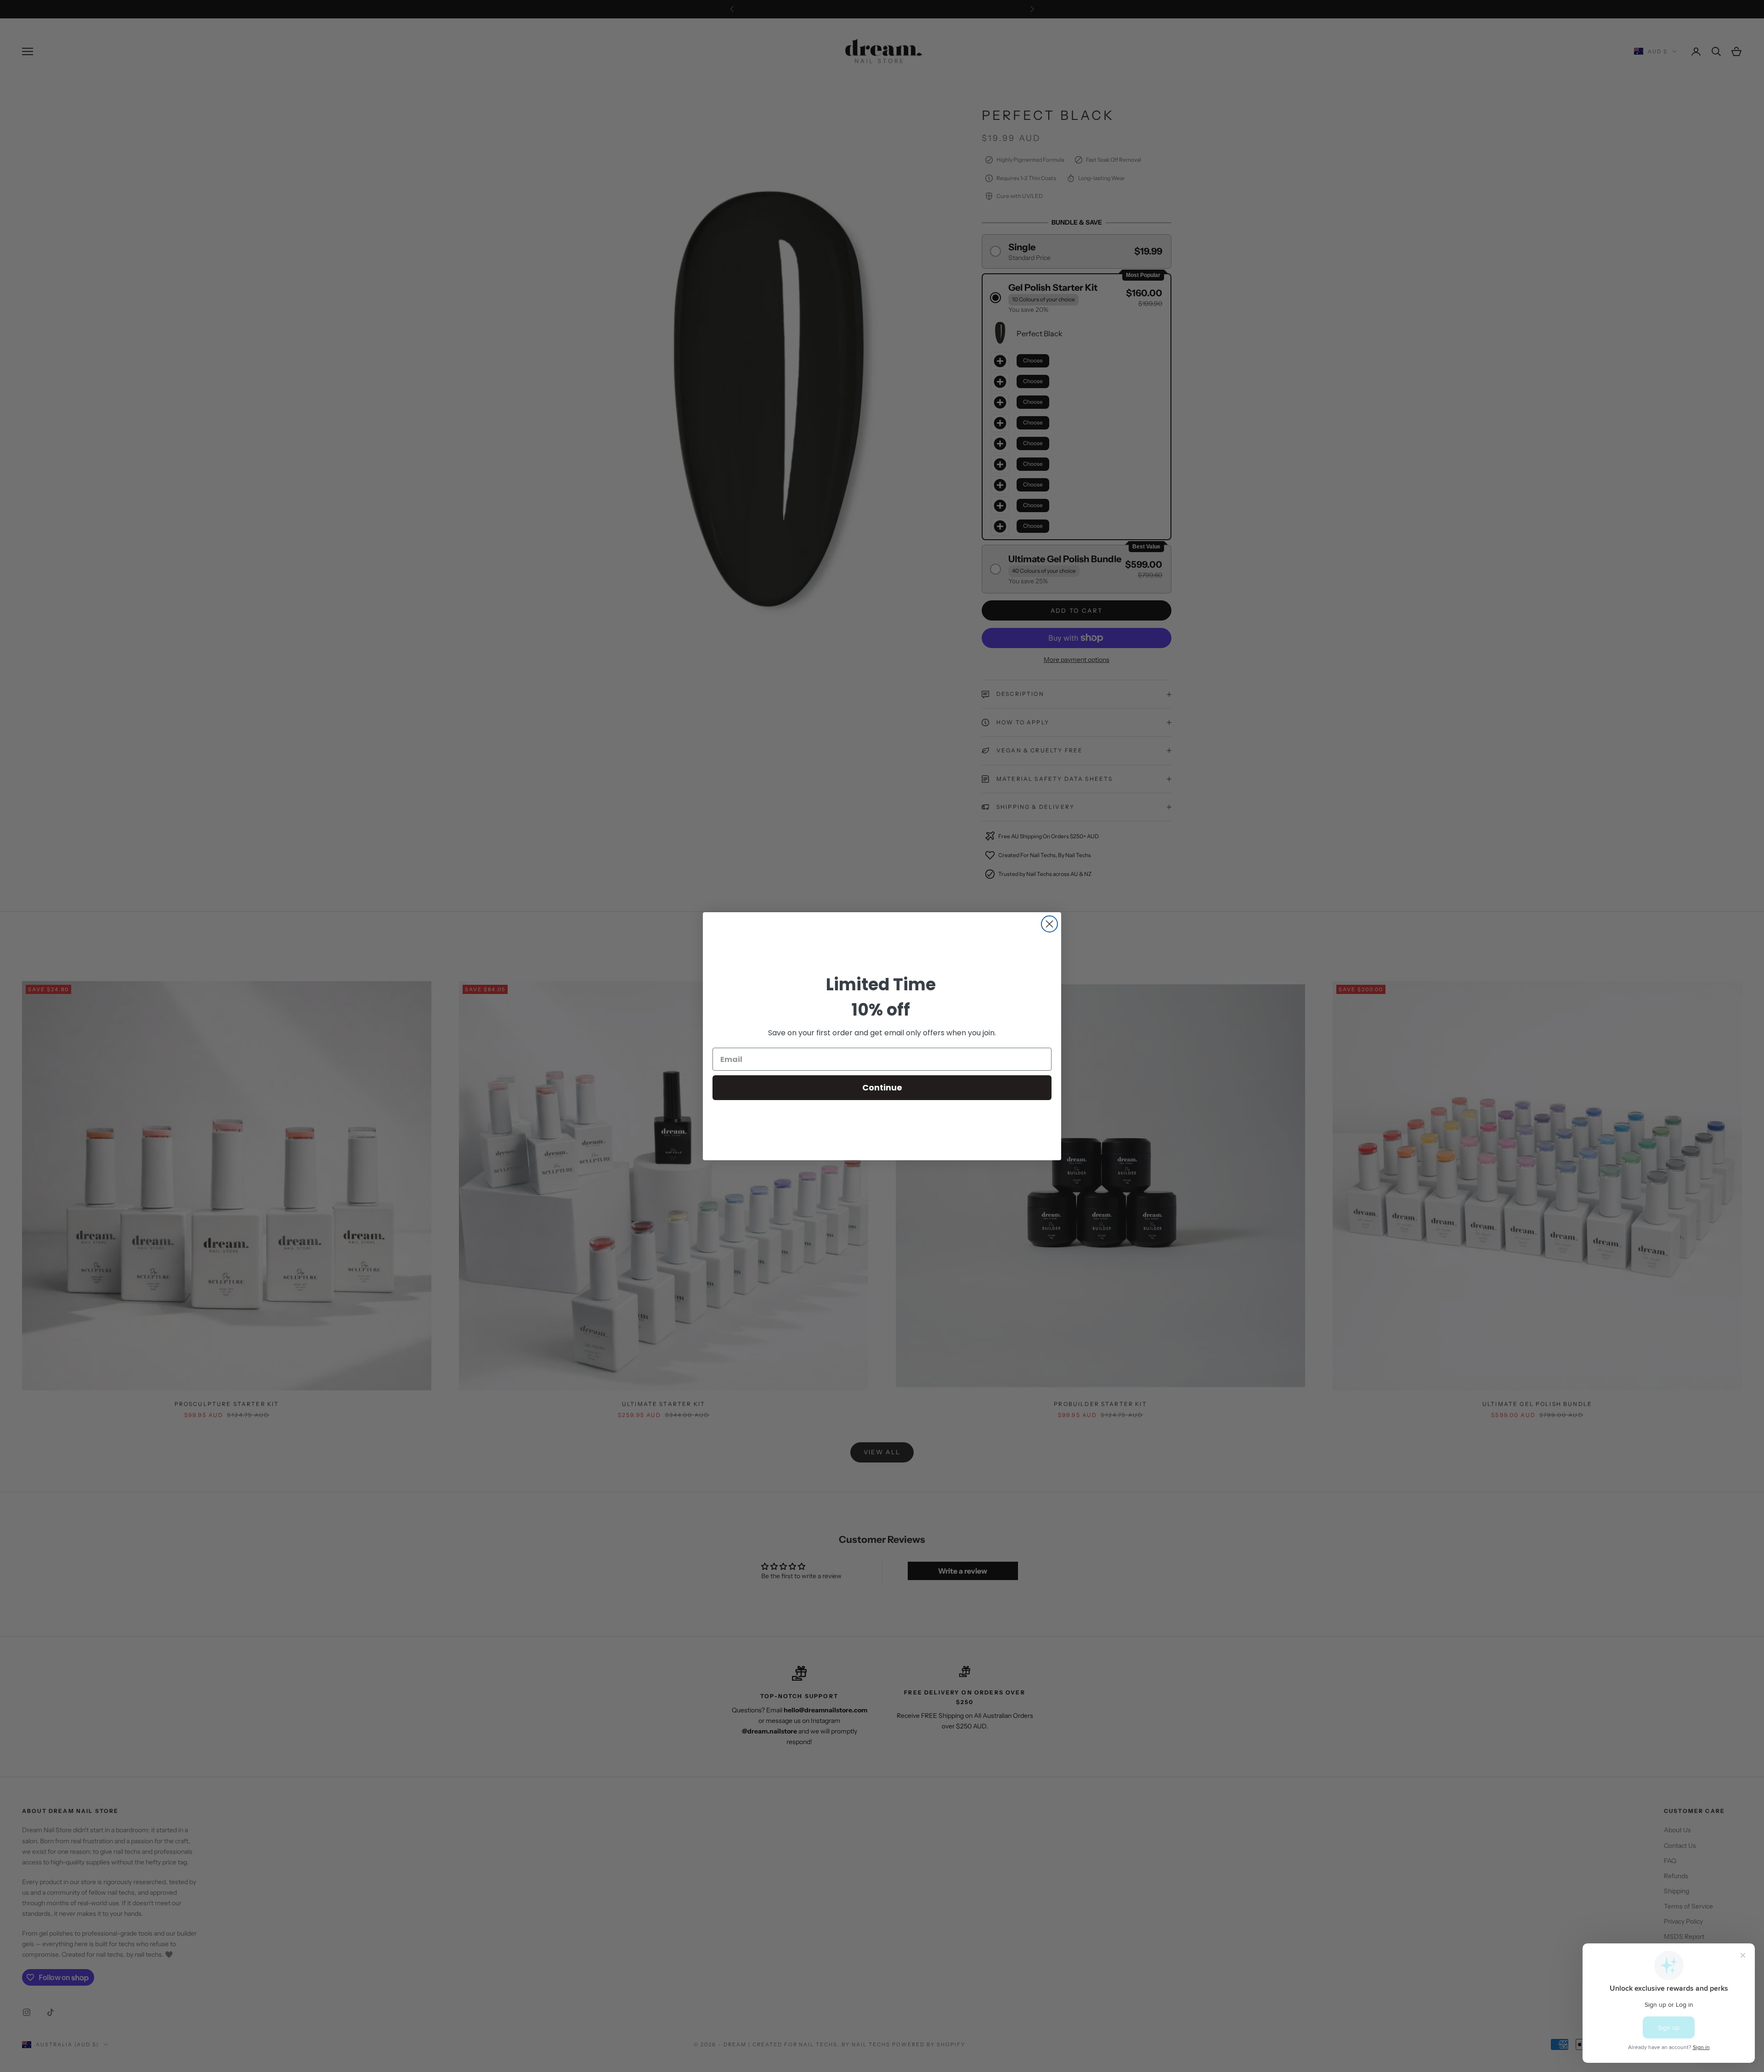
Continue (882, 1087)
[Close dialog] (1049, 924)
